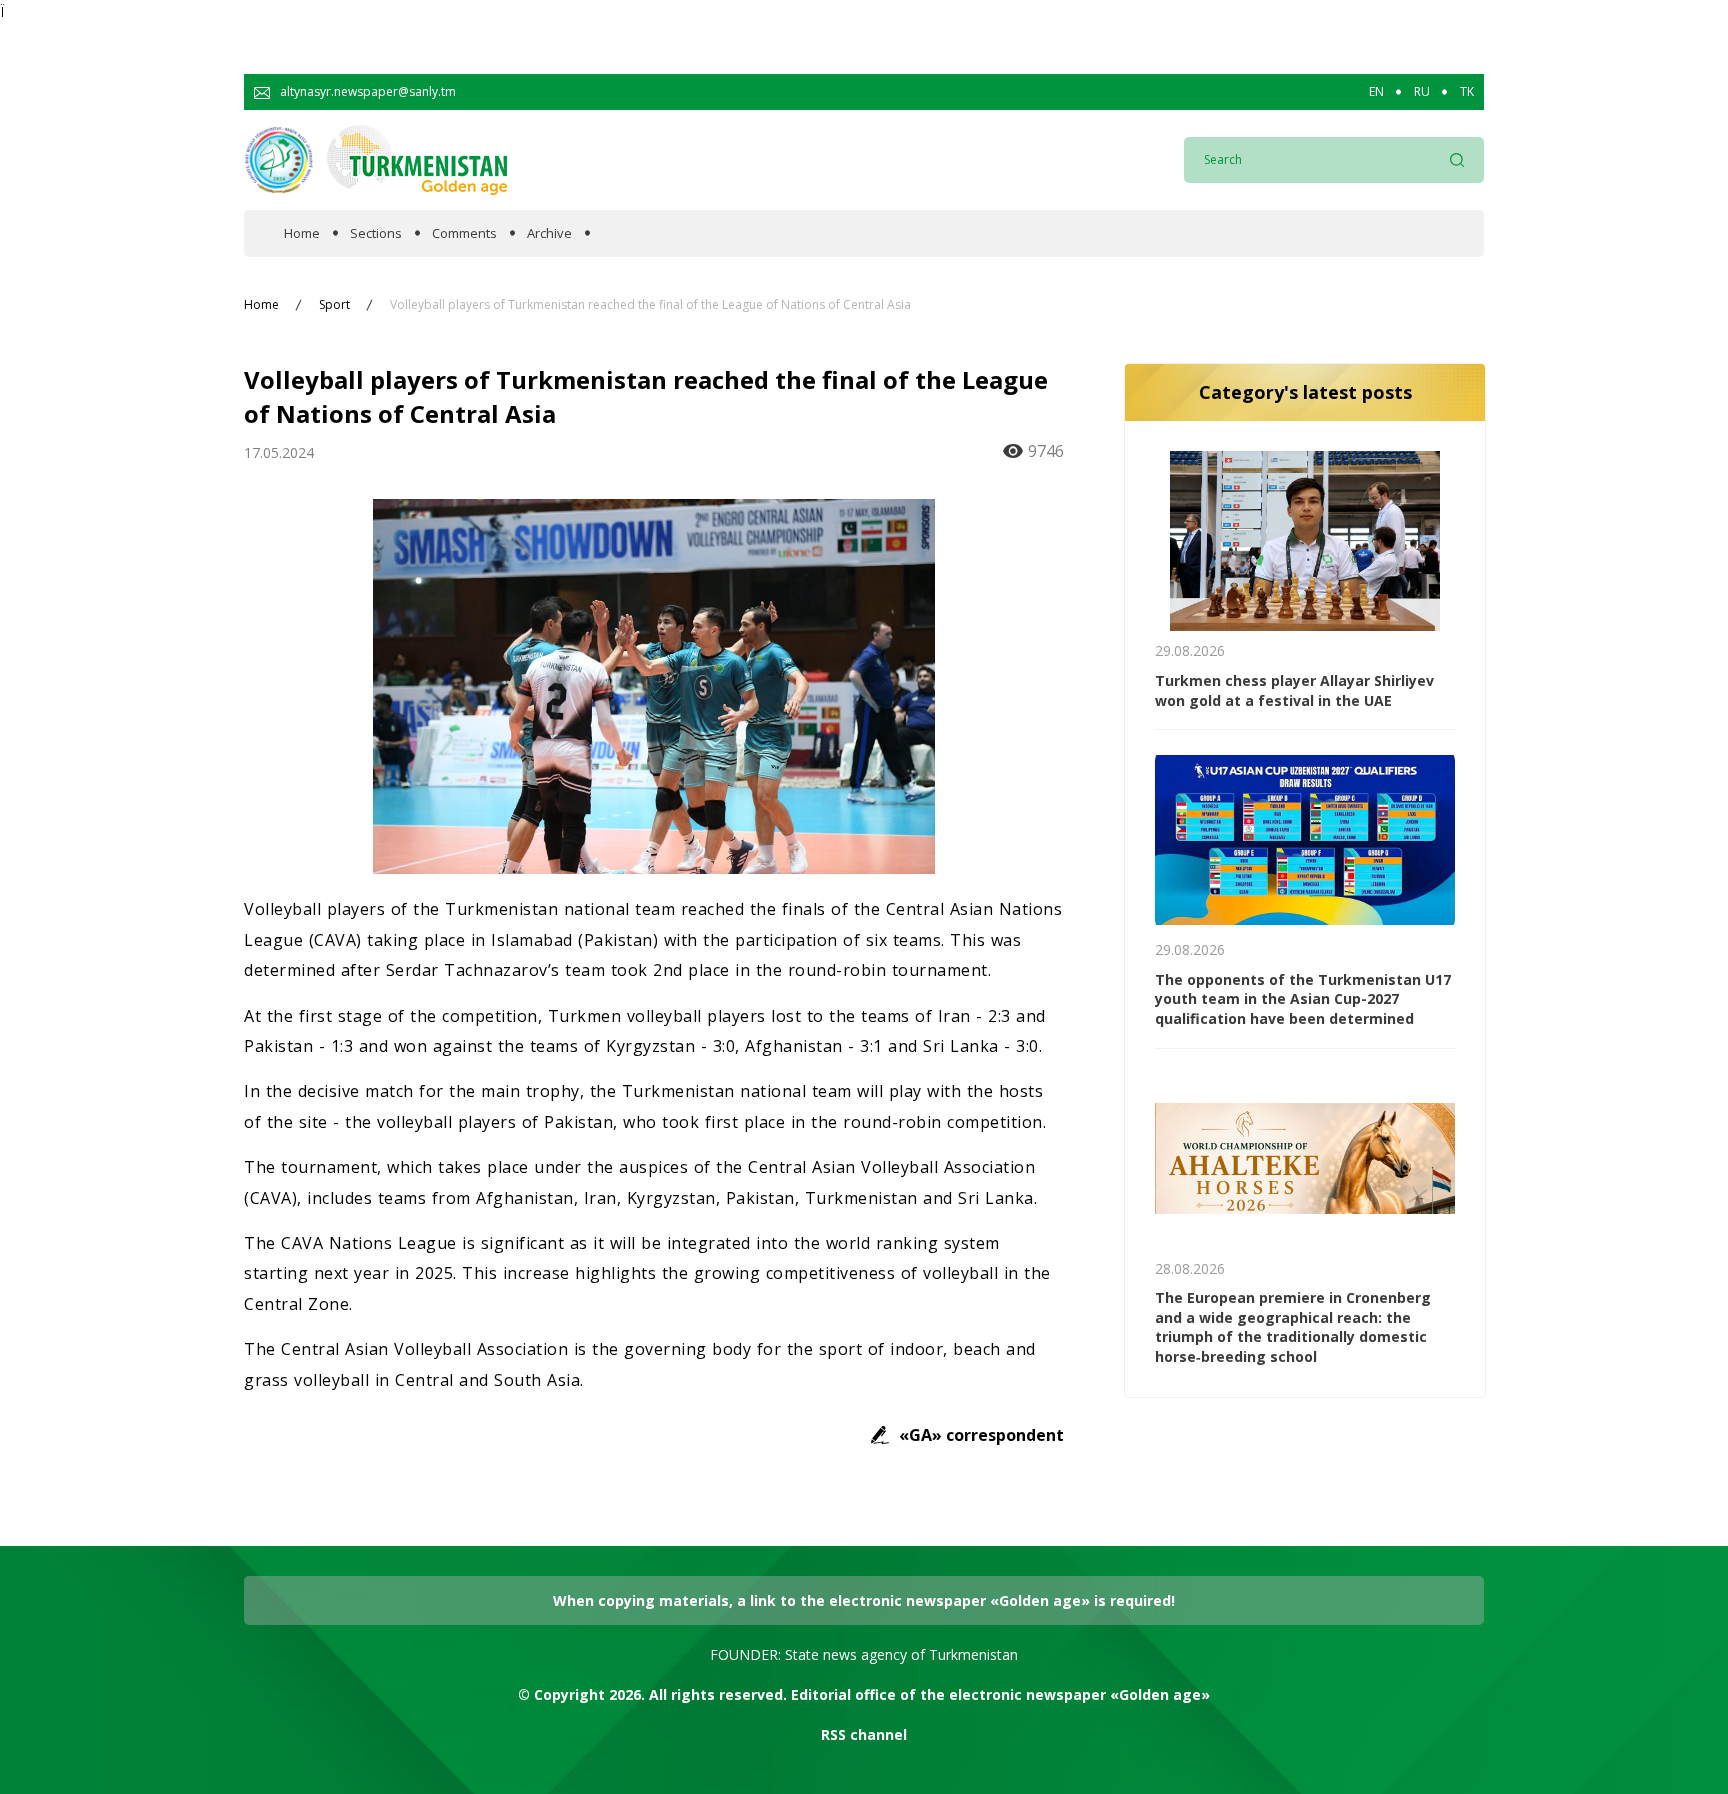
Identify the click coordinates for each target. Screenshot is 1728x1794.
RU (1422, 92)
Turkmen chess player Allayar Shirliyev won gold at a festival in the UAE (1294, 690)
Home (302, 233)
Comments (464, 233)
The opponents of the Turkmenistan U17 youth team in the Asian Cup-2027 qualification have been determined (1303, 999)
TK (1467, 92)
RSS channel (864, 1734)
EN (1376, 92)
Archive (549, 233)
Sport (334, 305)
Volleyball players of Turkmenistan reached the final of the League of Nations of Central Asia (650, 305)
